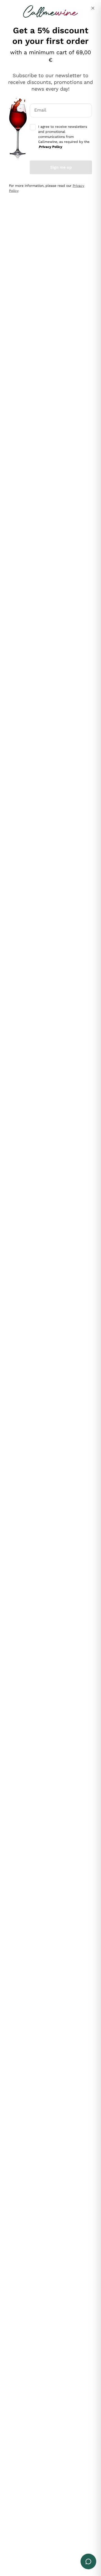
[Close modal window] (93, 8)
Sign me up (61, 167)
